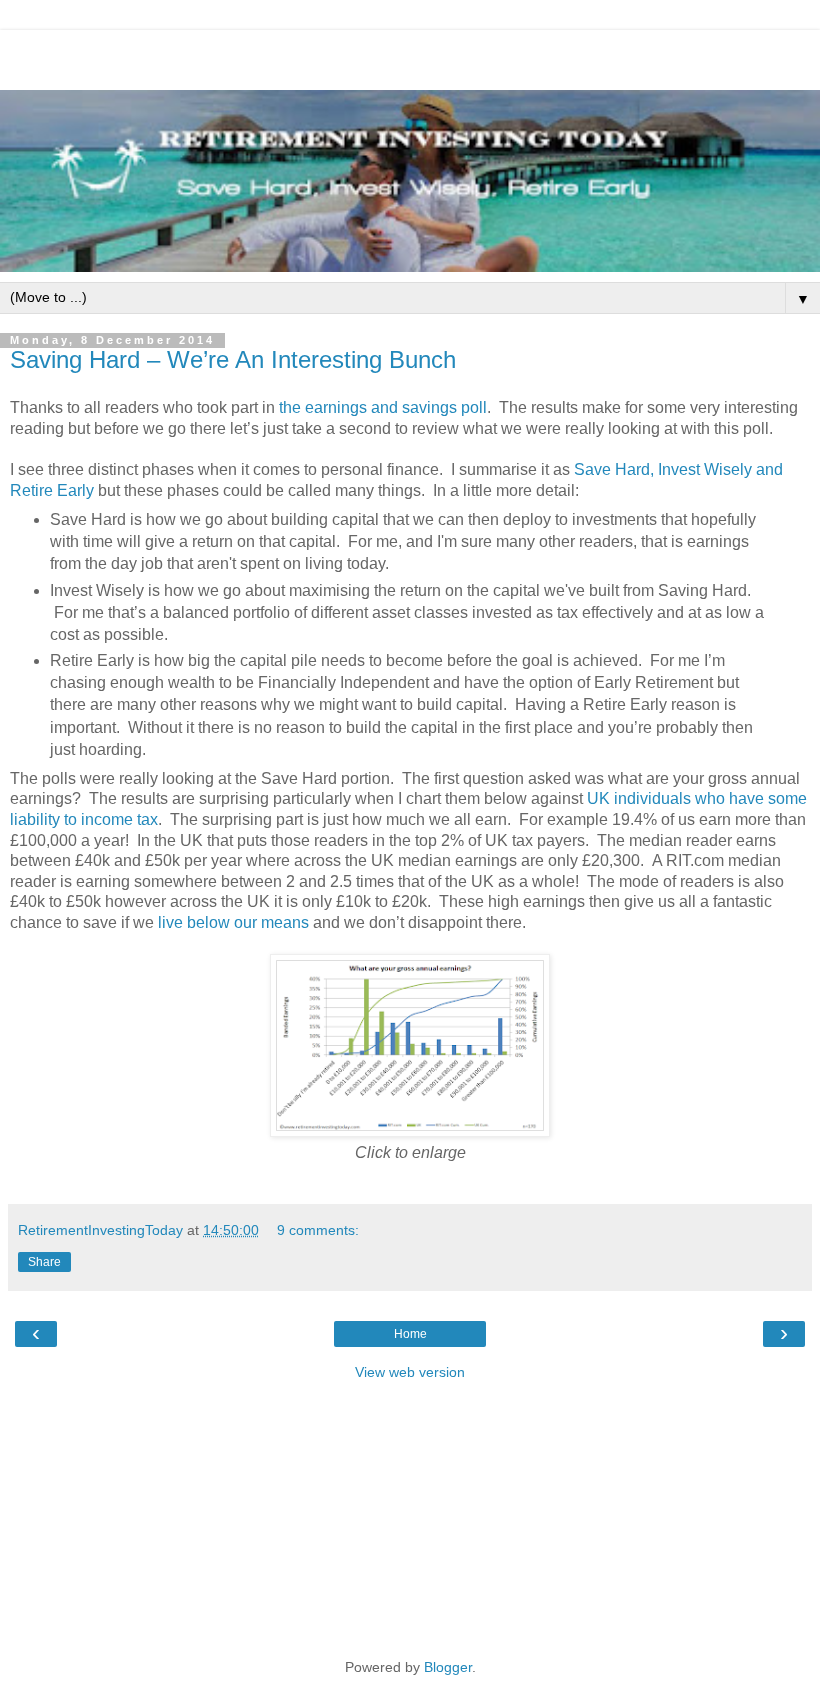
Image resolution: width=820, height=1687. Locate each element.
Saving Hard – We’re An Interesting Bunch (233, 359)
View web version (410, 1372)
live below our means (233, 922)
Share (44, 1262)
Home (410, 1334)
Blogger (448, 1667)
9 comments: (318, 1230)
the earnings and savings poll (383, 407)
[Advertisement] (410, 55)
